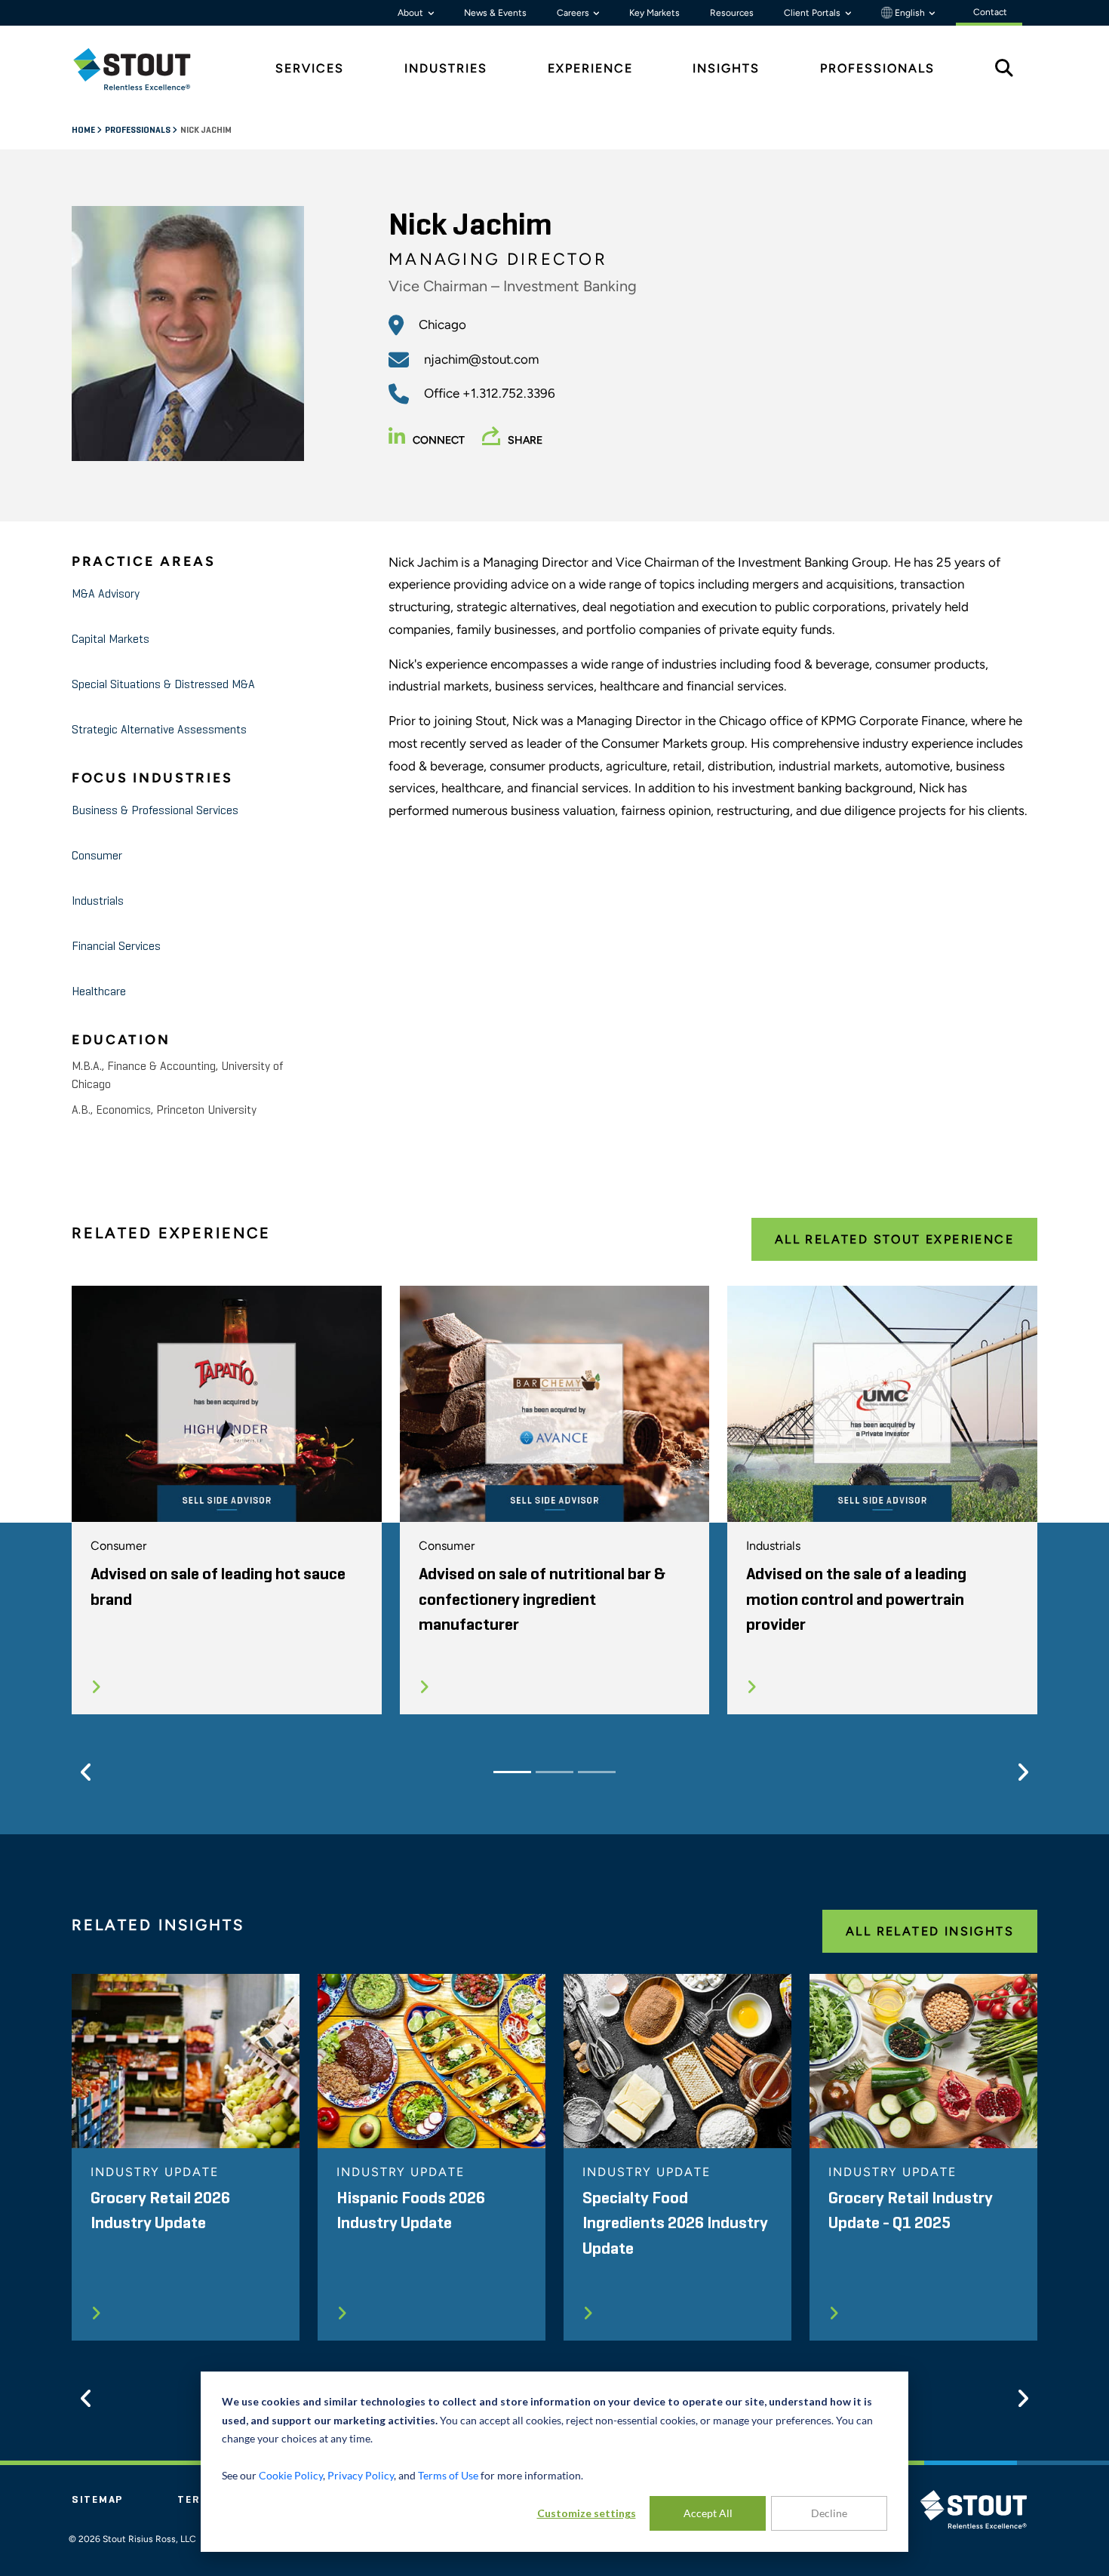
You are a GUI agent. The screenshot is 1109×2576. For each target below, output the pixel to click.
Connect (439, 440)
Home (84, 131)
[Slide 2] (554, 1772)
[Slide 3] (597, 1772)
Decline (829, 2513)
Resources (732, 13)
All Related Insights (930, 1931)
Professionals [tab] (877, 68)
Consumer (97, 856)
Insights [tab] (726, 68)
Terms (198, 2500)
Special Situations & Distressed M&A (163, 685)
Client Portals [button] (813, 13)
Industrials (98, 902)
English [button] (910, 13)
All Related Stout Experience (894, 1239)
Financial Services (116, 947)
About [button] (412, 13)
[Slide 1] (512, 1772)
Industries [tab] (446, 68)
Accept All (708, 2513)
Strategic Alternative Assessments (159, 730)
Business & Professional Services (155, 811)
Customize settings (587, 2513)
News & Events (495, 13)
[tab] (143, 69)
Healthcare (99, 992)
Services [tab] (310, 68)
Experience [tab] (590, 68)
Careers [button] (574, 13)
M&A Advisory (106, 595)
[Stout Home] (143, 69)
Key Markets (654, 13)
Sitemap (97, 2500)
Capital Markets (111, 640)
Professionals (138, 131)
